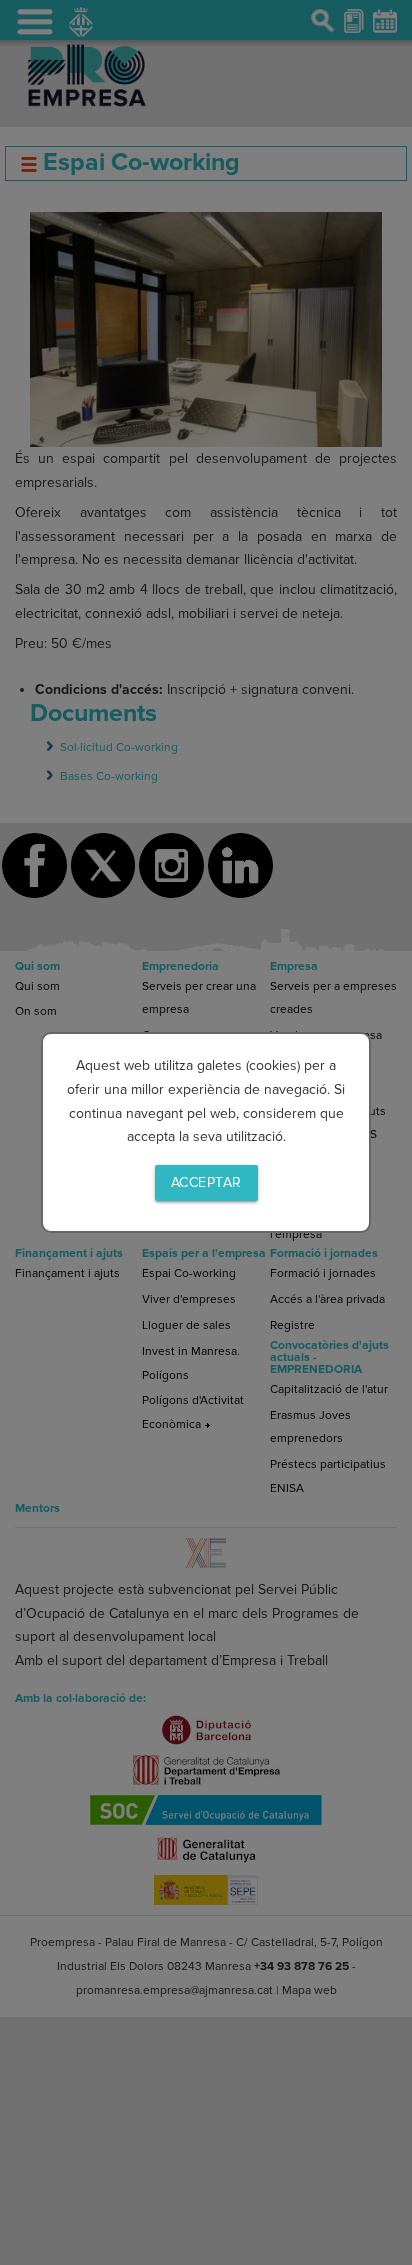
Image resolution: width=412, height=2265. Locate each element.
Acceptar (206, 1182)
